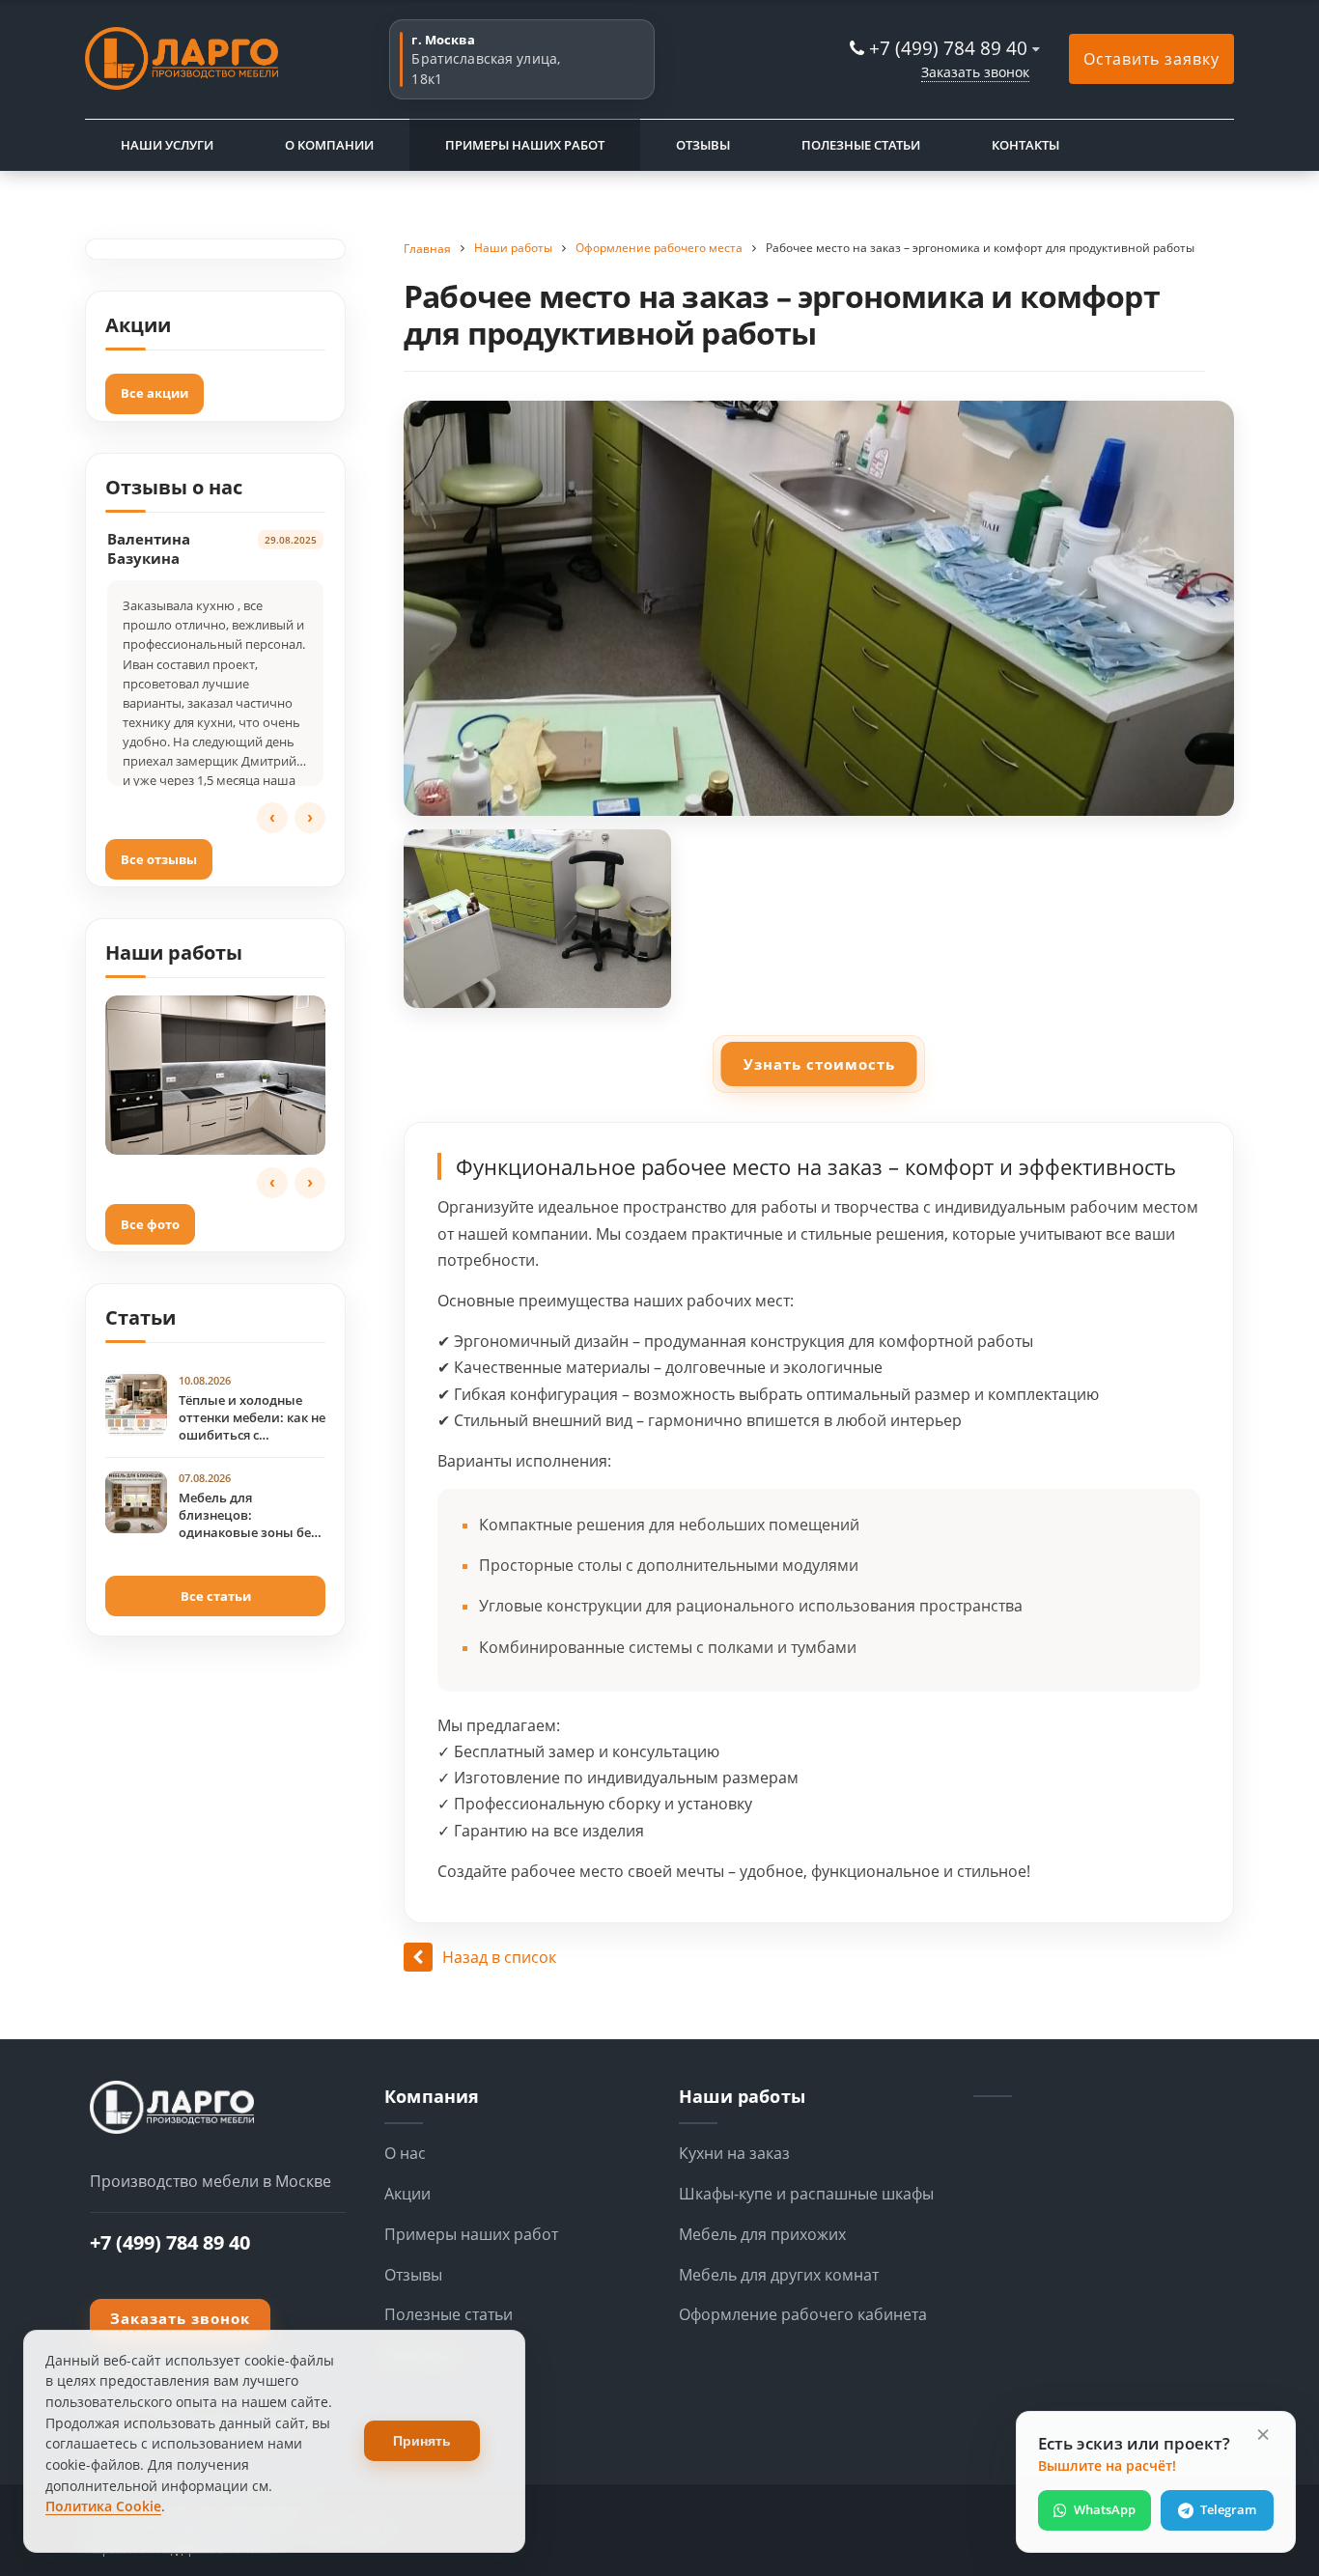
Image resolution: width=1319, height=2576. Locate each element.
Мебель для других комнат (779, 2275)
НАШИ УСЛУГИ (167, 145)
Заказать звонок (975, 72)
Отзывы (413, 2275)
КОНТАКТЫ (1025, 145)
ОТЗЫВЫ (703, 145)
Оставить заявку (1151, 59)
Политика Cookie (103, 2506)
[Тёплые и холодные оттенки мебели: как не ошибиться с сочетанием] (136, 1405)
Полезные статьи (449, 2314)
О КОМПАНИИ (329, 145)
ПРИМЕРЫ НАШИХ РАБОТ (525, 145)
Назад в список (499, 1957)
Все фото (150, 1224)
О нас (405, 2153)
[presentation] (272, 818)
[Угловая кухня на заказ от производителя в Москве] (215, 1075)
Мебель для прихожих (762, 2234)
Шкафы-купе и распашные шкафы (806, 2194)
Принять (422, 2441)
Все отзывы (159, 859)
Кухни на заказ (734, 2153)
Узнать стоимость (819, 1064)
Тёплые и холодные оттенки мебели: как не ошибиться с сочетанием (252, 1418)
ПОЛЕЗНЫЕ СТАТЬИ (861, 145)
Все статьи (216, 1596)
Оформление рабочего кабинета (803, 2314)
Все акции (154, 393)
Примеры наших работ (471, 2234)
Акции (407, 2194)
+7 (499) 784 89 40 (948, 48)
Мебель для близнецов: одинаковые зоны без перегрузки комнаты (248, 1516)
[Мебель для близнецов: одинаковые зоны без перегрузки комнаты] (136, 1502)
